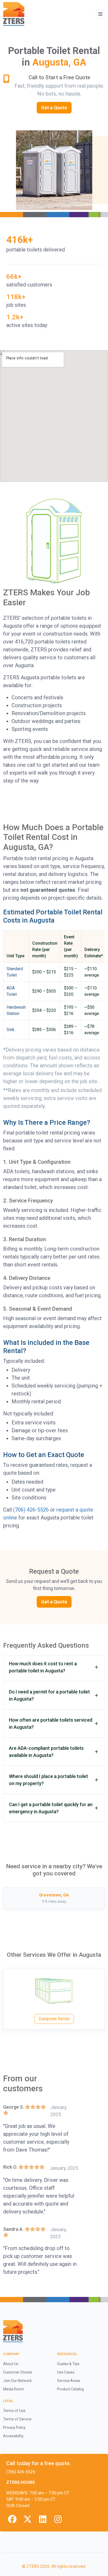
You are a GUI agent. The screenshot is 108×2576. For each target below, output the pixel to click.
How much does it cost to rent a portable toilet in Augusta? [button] (43, 1667)
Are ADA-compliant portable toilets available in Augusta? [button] (46, 1752)
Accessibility (13, 2436)
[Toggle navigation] (100, 14)
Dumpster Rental (54, 2019)
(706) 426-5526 (31, 1510)
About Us (11, 2364)
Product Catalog (71, 2389)
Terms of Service (17, 2419)
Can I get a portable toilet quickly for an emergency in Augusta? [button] (51, 1808)
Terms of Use (14, 2411)
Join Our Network (17, 2381)
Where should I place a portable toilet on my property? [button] (48, 1780)
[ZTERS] (14, 14)
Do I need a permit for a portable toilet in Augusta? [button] (49, 1695)
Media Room (14, 2389)
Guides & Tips (68, 2364)
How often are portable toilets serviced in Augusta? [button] (51, 1723)
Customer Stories (18, 2372)
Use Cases (66, 2372)
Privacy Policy (14, 2428)
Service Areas (69, 2381)
